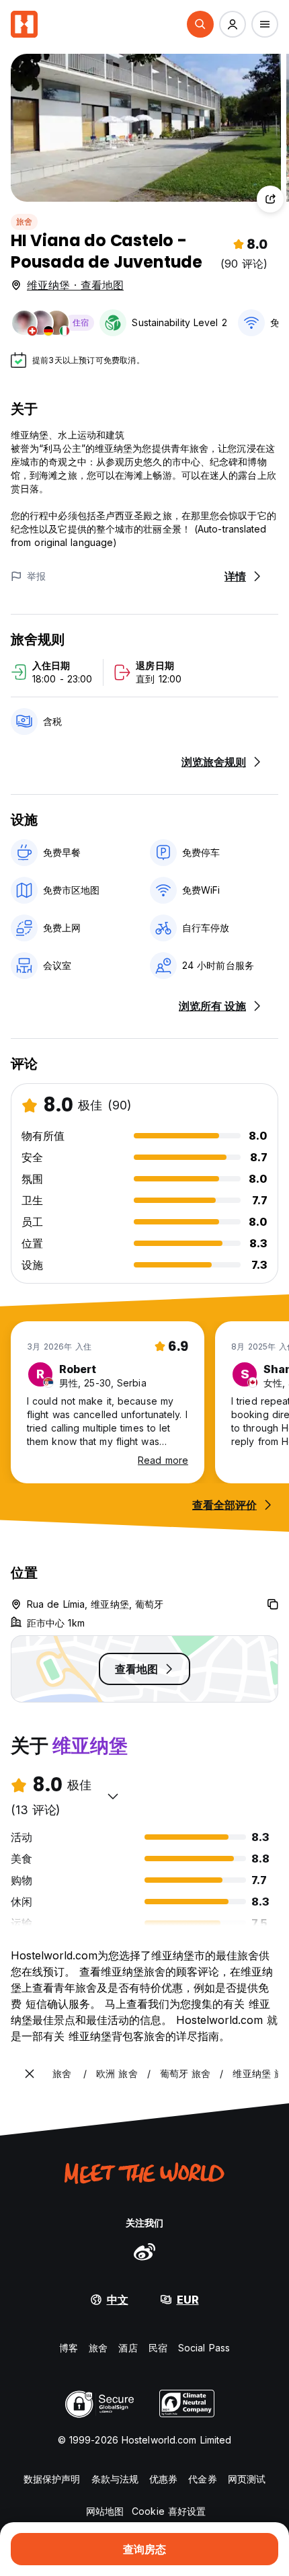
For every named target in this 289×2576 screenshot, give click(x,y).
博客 (69, 2348)
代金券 (202, 2479)
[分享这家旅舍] (270, 199)
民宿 (158, 2348)
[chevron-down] (113, 1796)
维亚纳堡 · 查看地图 (75, 285)
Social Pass (204, 2348)
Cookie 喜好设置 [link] (169, 2511)
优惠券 (163, 2479)
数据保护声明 (52, 2479)
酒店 (128, 2348)
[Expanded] (30, 2074)
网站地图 (105, 2511)
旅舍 (24, 222)
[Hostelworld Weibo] (144, 2251)
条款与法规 (115, 2479)
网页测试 (247, 2479)
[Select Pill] (200, 24)
